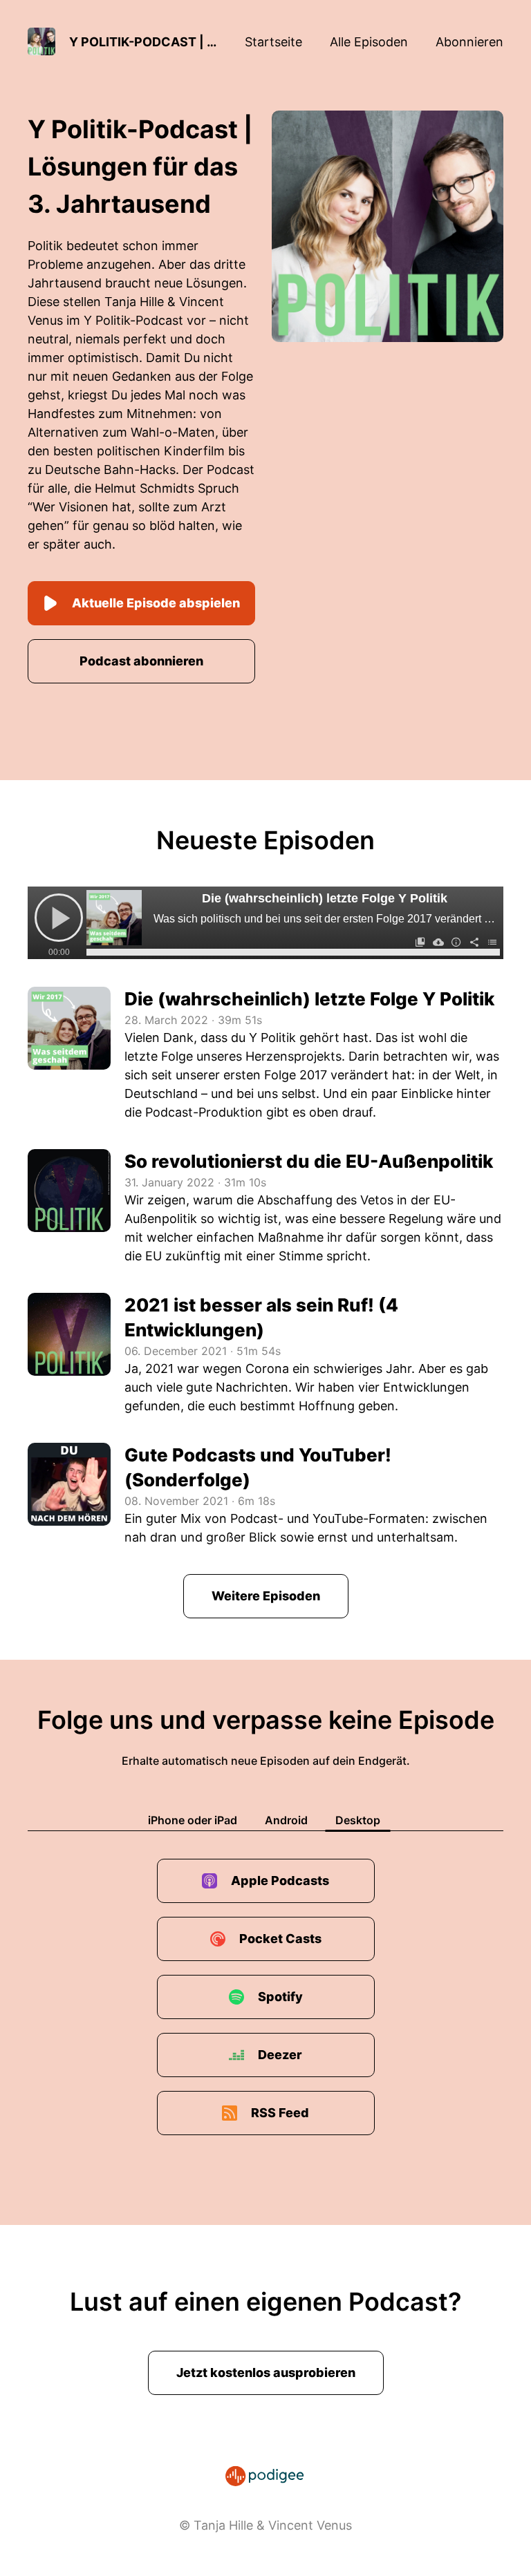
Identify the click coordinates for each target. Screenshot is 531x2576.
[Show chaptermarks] (420, 942)
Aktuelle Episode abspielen (156, 603)
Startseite (273, 42)
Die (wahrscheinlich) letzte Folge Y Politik (325, 898)
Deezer (280, 2055)
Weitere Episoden (266, 1596)
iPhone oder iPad (193, 1820)
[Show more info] (456, 942)
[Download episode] (438, 942)
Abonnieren (469, 42)
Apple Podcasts (280, 1881)
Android (286, 1820)
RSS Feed (280, 2113)
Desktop (358, 1820)
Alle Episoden (369, 42)
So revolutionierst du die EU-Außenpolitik (309, 1161)
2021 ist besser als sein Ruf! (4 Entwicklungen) (261, 1317)
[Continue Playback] (59, 918)
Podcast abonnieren (141, 661)
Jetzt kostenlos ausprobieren (266, 2373)
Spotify (280, 1997)
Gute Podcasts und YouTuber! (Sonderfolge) (258, 1467)
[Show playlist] (492, 942)
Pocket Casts (280, 1939)
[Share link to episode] (474, 942)
